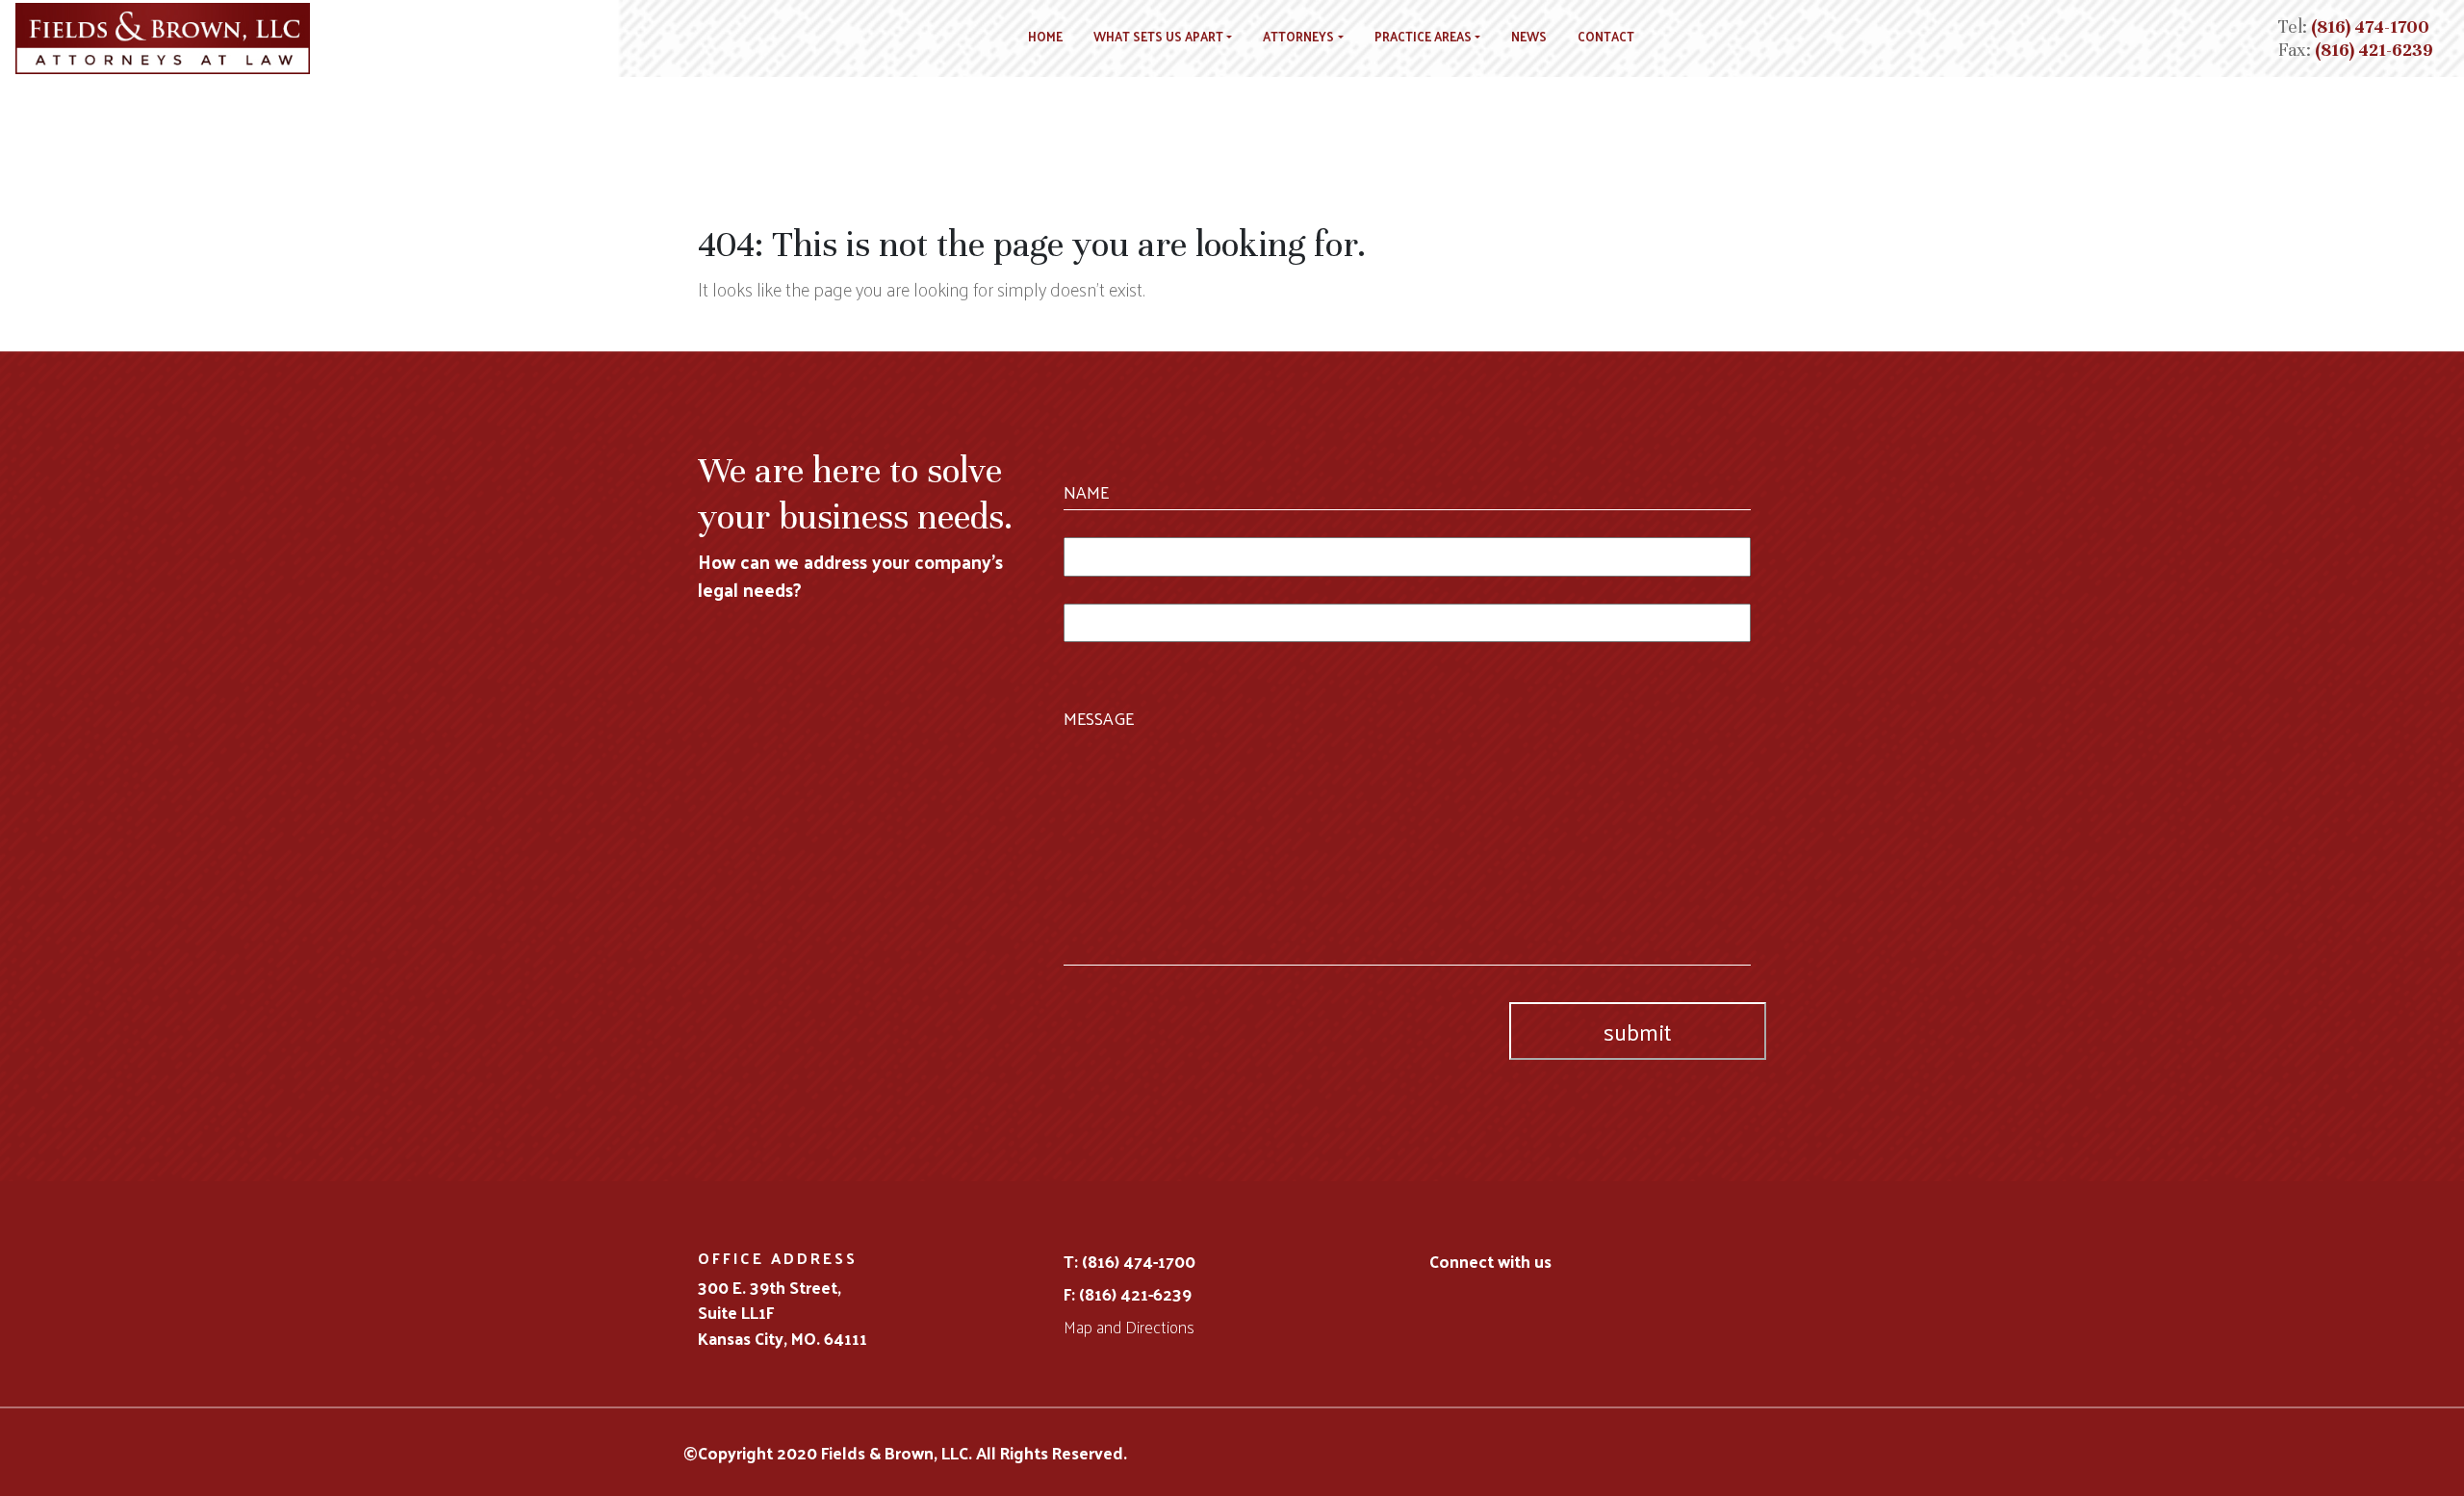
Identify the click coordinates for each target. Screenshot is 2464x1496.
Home (1045, 36)
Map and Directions (1129, 1327)
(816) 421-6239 (2374, 50)
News (1529, 36)
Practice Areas (1423, 36)
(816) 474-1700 (2370, 26)
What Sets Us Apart (1158, 36)
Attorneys (1298, 36)
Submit (1638, 1031)
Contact (1606, 36)
